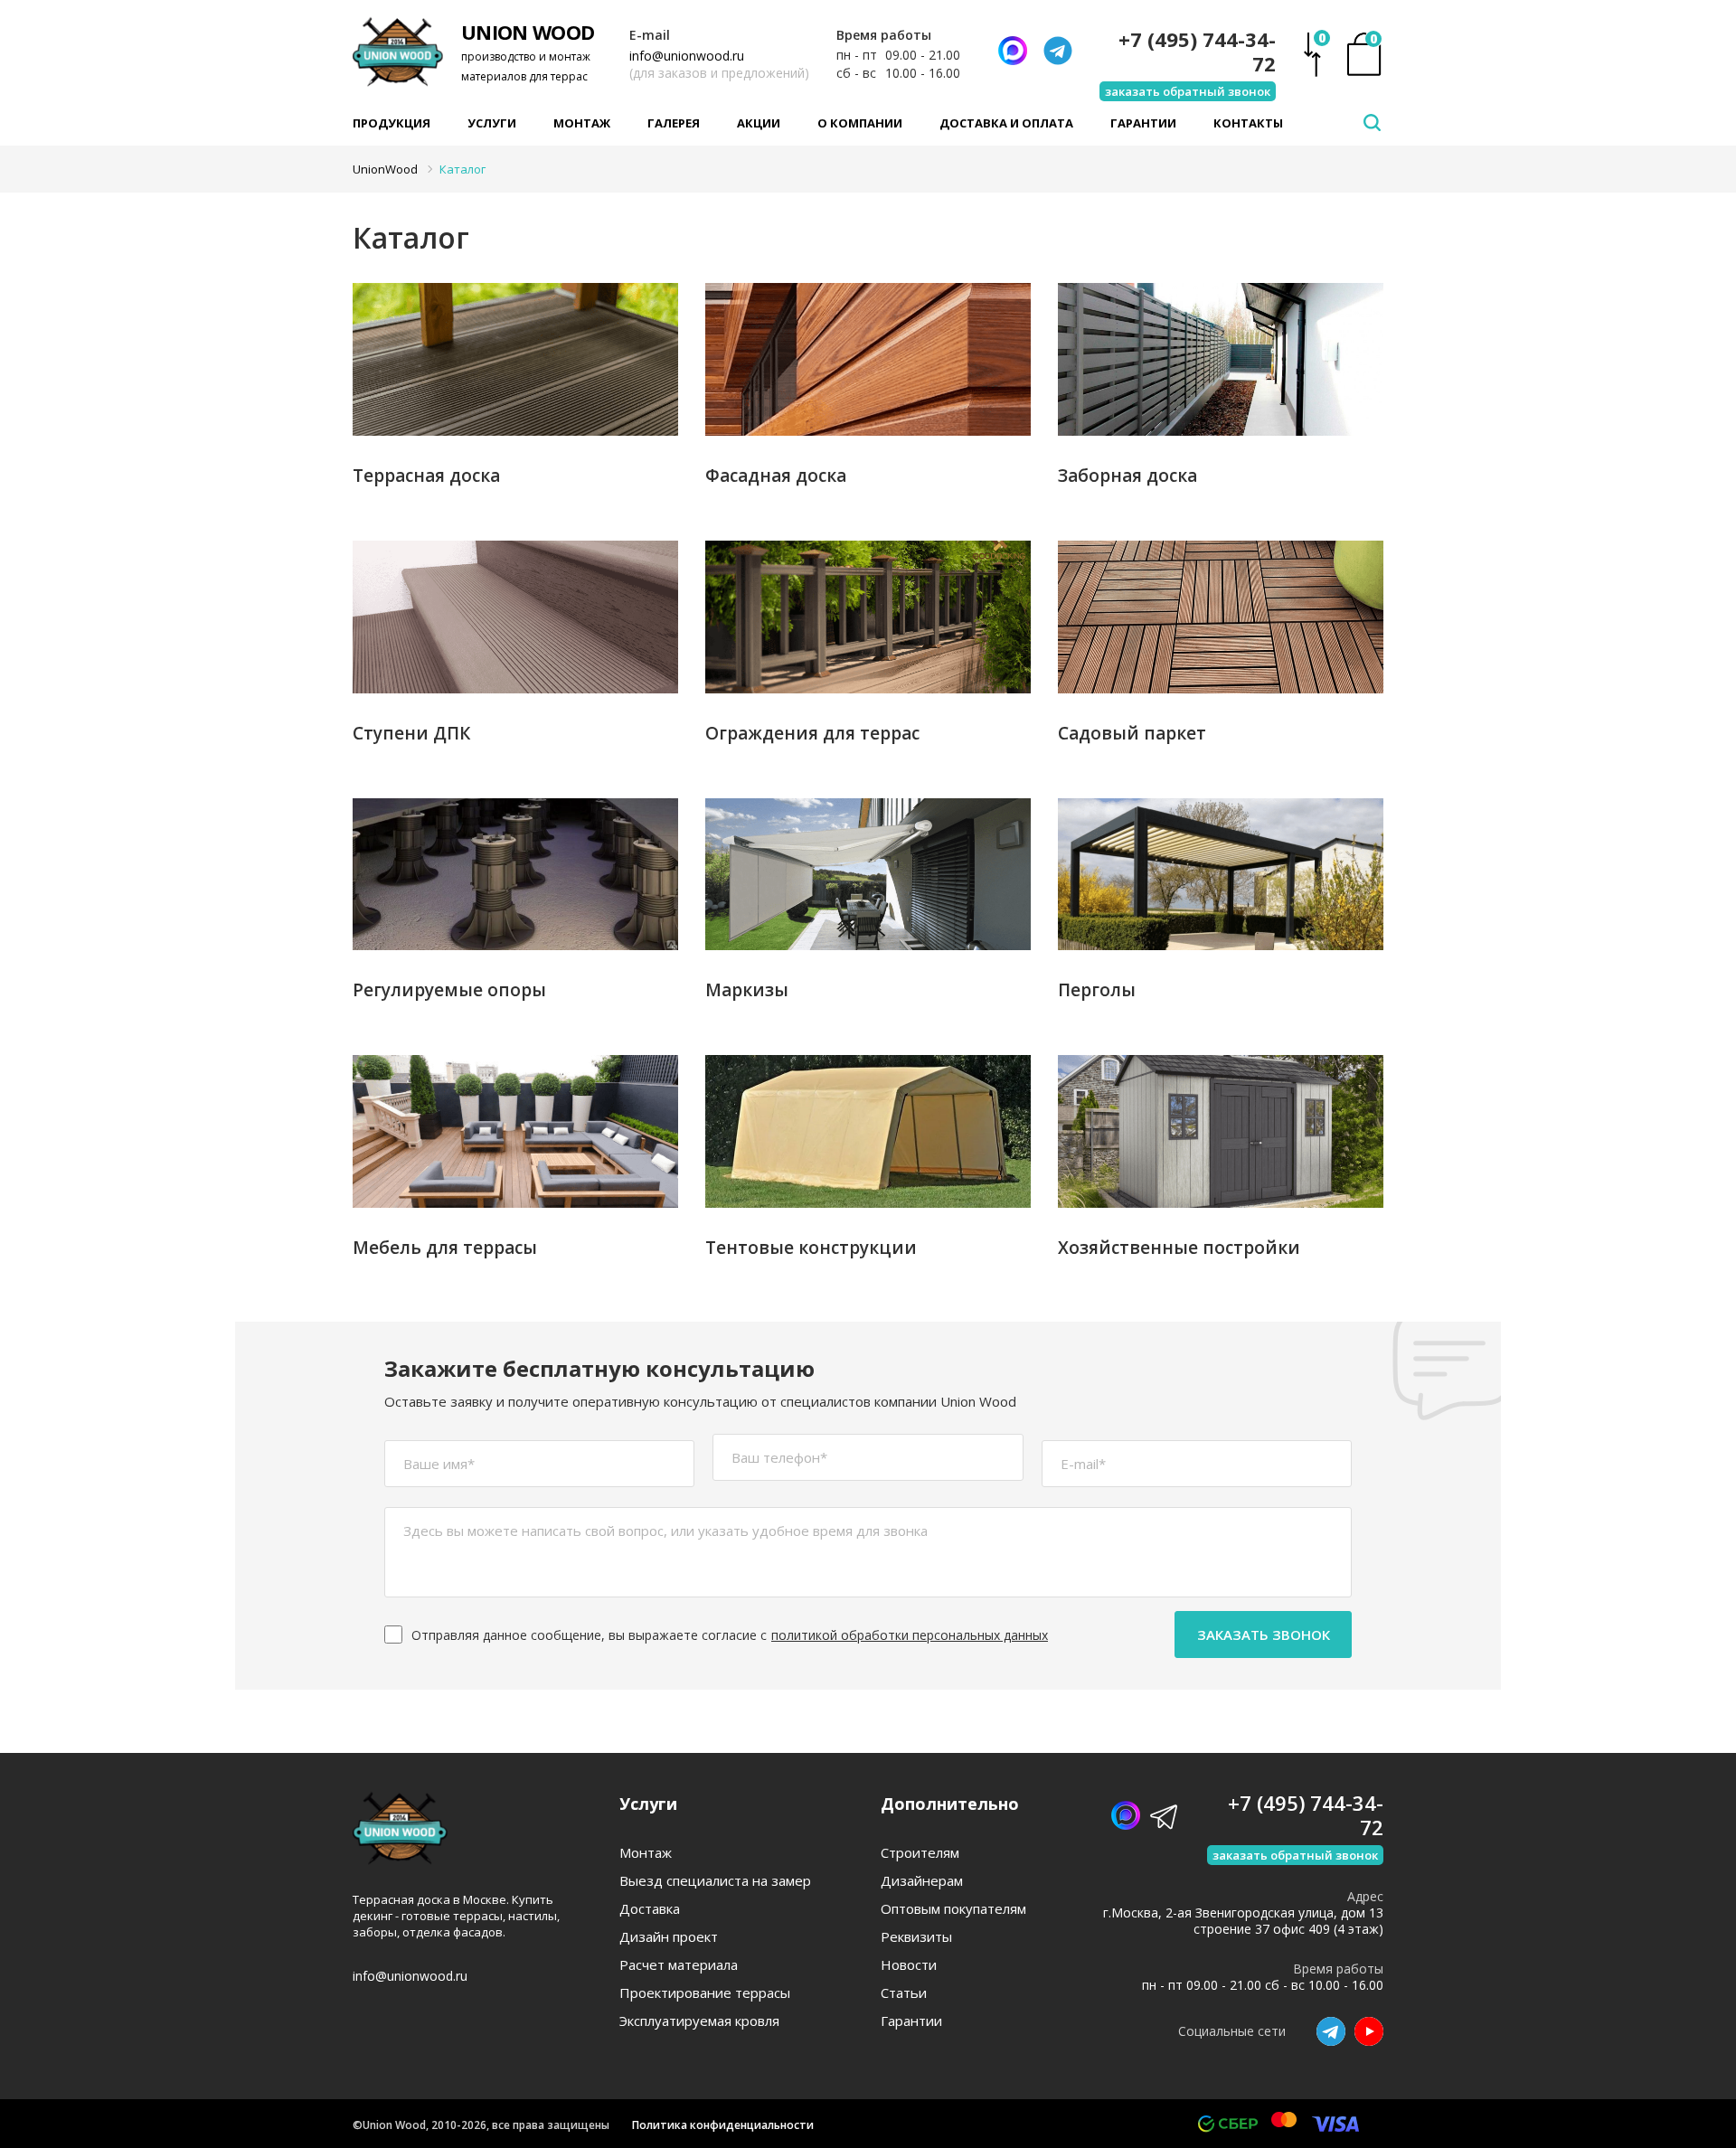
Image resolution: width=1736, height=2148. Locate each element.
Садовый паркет (1132, 733)
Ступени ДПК (411, 733)
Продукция (392, 123)
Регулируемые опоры (449, 990)
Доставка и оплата (1006, 123)
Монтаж (582, 123)
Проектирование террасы (705, 1993)
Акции (759, 123)
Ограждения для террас (812, 733)
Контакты (1248, 123)
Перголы (1097, 990)
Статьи (904, 1993)
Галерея (674, 123)
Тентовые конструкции (811, 1248)
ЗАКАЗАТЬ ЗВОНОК (1264, 1635)
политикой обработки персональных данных (910, 1635)
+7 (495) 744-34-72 (1197, 52)
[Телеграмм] (1058, 51)
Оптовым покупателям (953, 1909)
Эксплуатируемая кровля (699, 2021)
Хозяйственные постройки (1179, 1248)
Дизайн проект (669, 1937)
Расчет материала (679, 1965)
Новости (909, 1965)
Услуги (492, 123)
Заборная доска (1127, 476)
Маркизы (747, 990)
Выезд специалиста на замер (715, 1881)
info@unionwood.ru (687, 56)
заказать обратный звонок (1188, 91)
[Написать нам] (1013, 51)
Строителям (920, 1853)
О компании (860, 123)
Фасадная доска (776, 476)
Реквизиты (916, 1937)
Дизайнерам (922, 1881)
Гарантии (1143, 123)
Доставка (650, 1909)
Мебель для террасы (445, 1248)
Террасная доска (426, 476)
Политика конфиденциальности (723, 2125)
